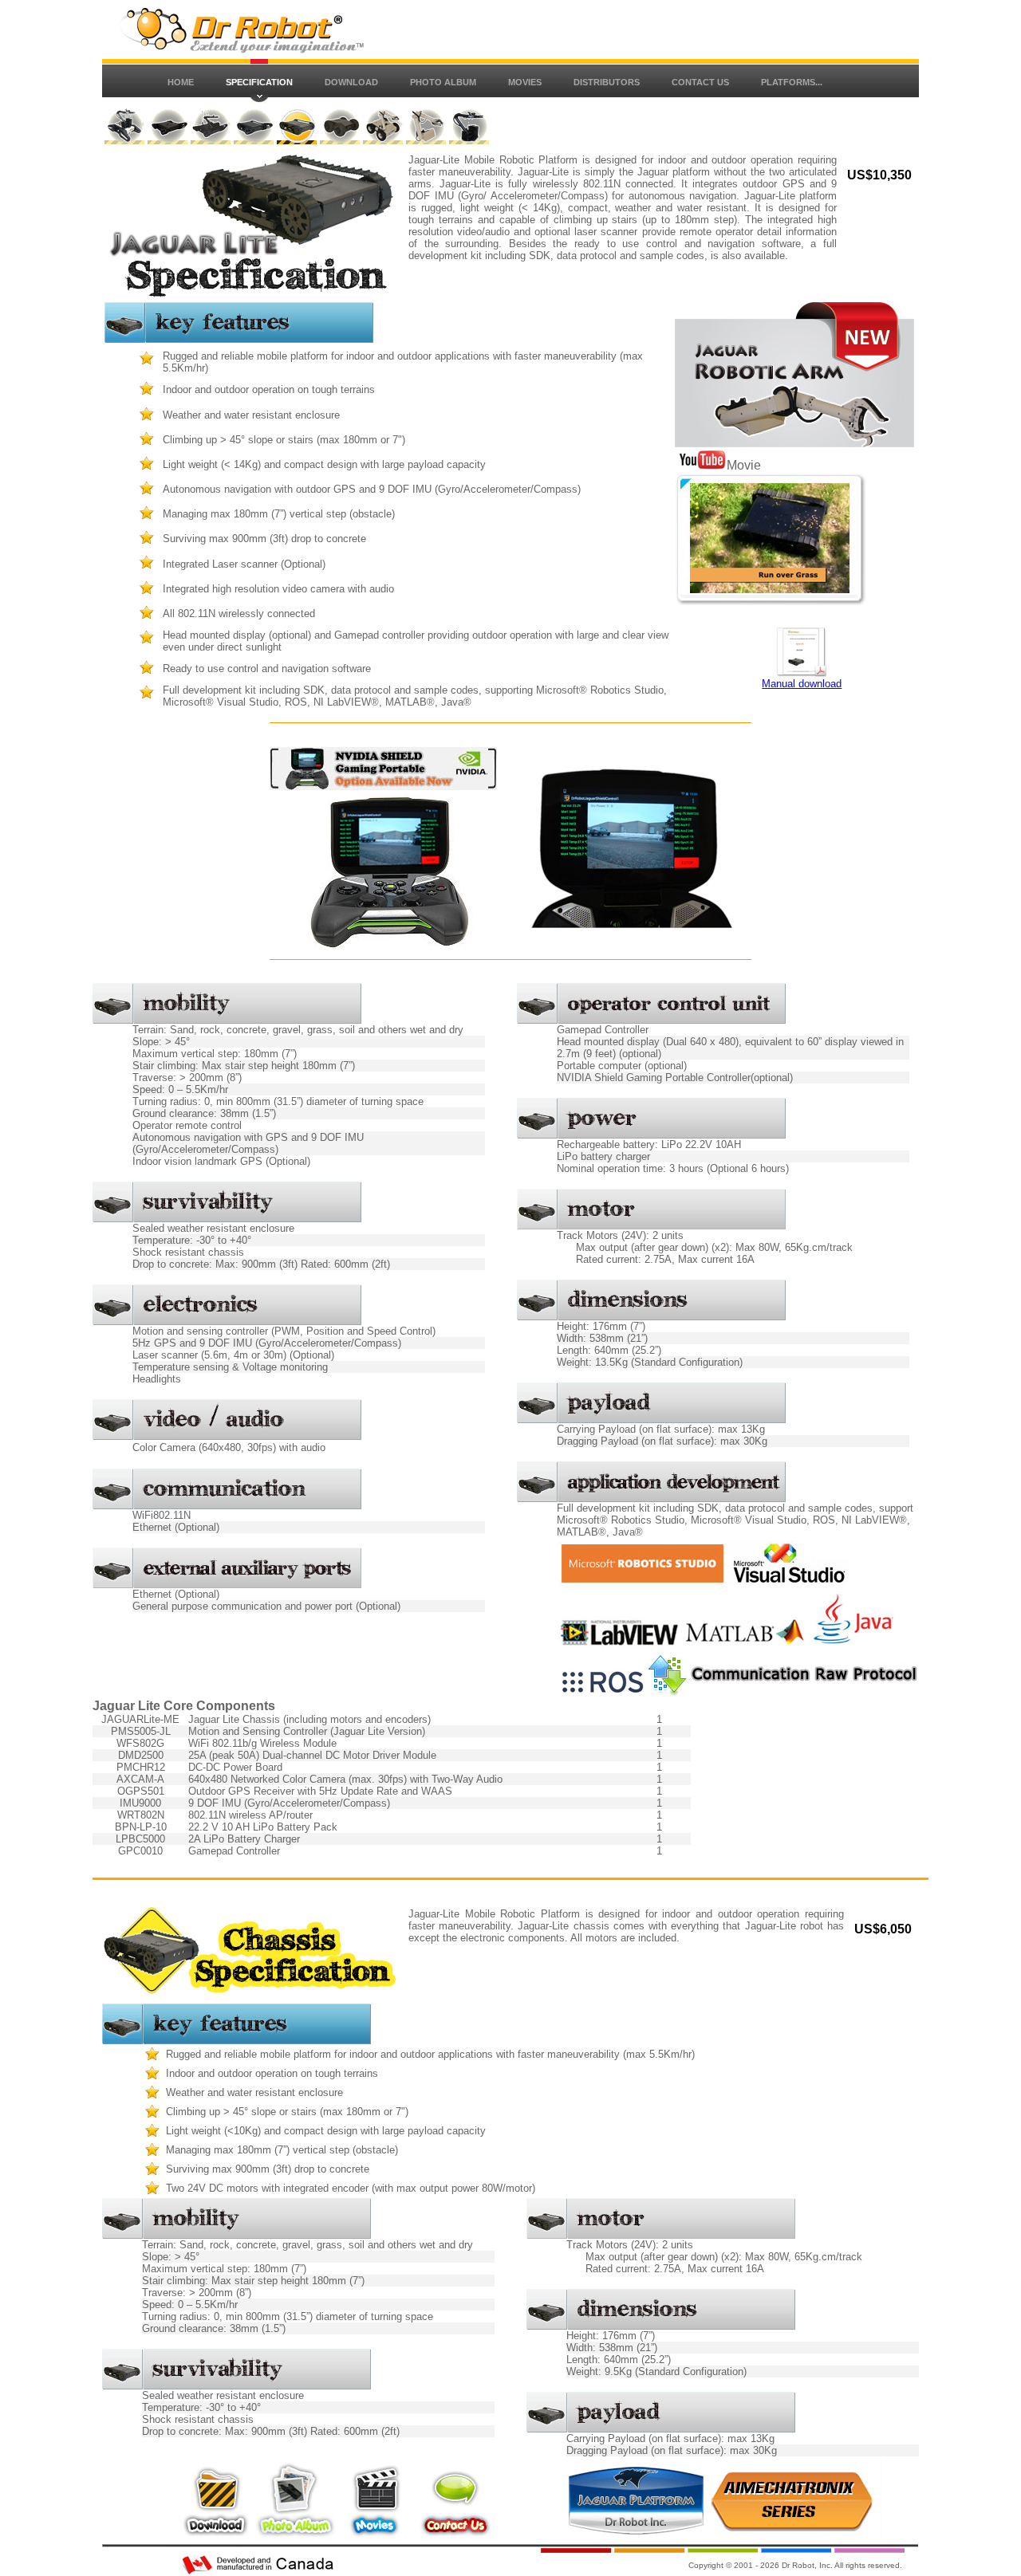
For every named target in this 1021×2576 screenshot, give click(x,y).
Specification (259, 82)
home (181, 82)
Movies (525, 82)
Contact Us (700, 82)
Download (351, 82)
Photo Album (443, 82)
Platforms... (792, 82)
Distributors (607, 82)
